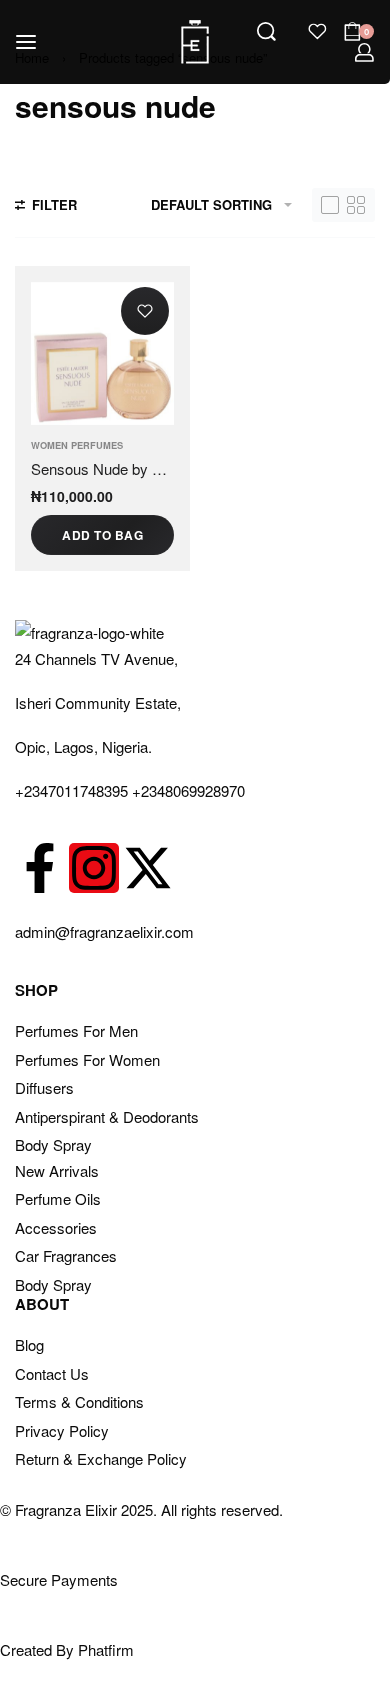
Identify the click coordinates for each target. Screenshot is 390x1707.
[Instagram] (94, 868)
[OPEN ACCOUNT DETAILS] (364, 52)
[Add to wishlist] (145, 311)
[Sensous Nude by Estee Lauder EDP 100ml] (102, 353)
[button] (102, 535)
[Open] (317, 31)
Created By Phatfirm (67, 1649)
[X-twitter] (148, 868)
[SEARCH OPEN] (266, 31)
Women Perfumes (77, 445)
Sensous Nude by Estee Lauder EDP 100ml (102, 468)
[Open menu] (26, 42)
